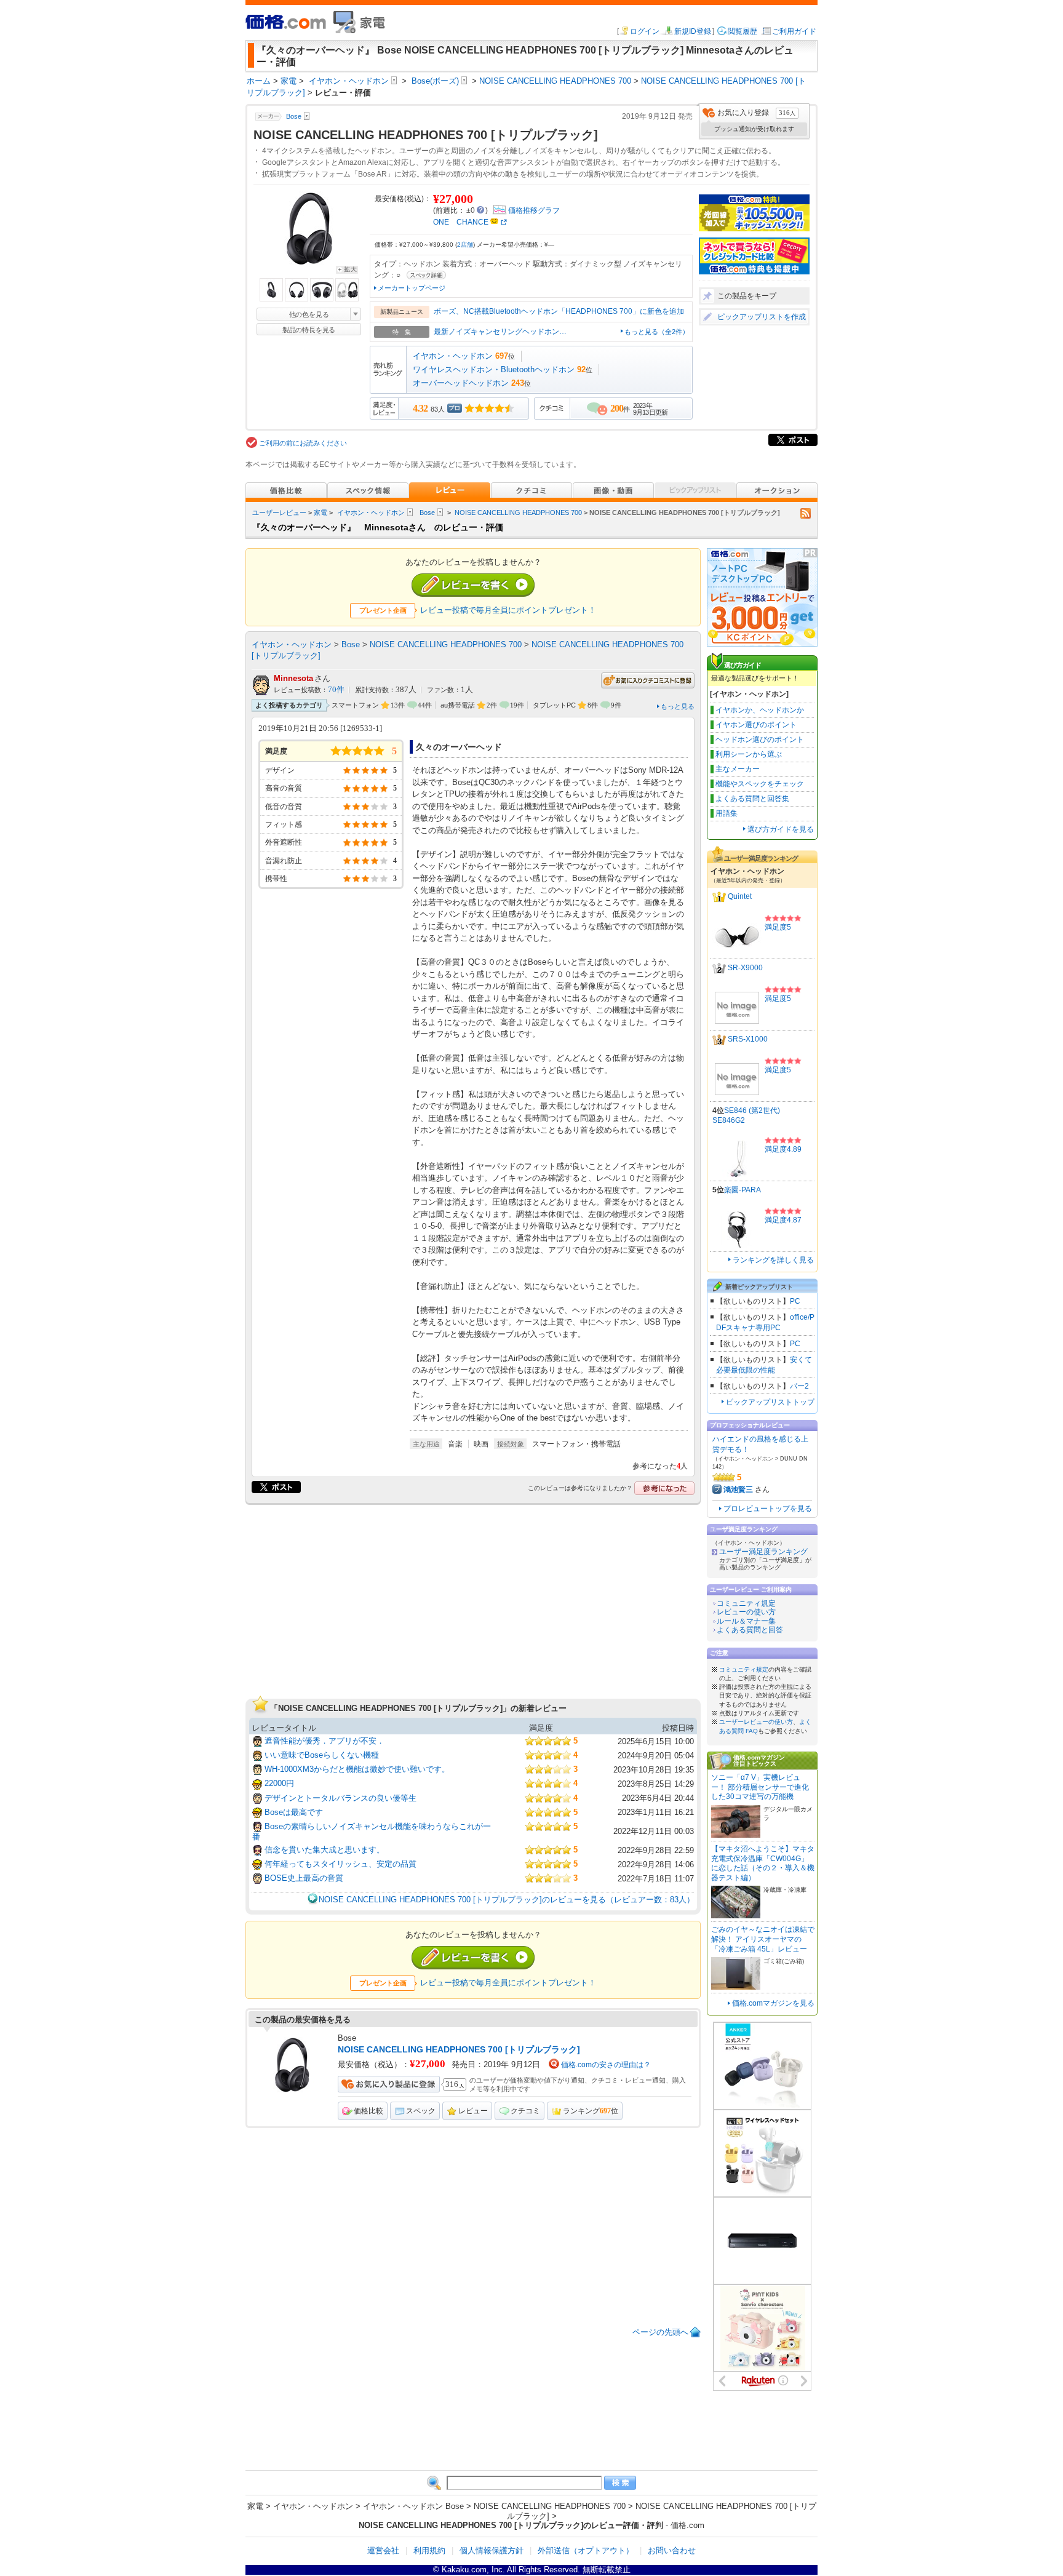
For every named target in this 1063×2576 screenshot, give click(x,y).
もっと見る (678, 706)
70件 (336, 690)
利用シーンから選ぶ (749, 754)
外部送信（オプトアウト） (586, 2550)
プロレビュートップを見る (768, 1509)
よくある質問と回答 (750, 1630)
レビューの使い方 (746, 1612)
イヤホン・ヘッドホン (453, 356)
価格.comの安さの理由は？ (606, 2065)
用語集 (727, 813)
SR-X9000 (745, 968)
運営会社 (383, 2550)
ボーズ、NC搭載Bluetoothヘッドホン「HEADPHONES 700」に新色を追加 (559, 311)
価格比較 (368, 2111)
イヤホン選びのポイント (756, 725)
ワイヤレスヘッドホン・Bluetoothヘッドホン (494, 369)
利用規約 (429, 2550)
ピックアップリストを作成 (762, 317)
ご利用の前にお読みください (303, 443)
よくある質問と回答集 (752, 799)
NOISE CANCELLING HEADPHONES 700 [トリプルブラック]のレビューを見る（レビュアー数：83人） (507, 1900)
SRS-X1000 (748, 1039)
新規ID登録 (693, 31)
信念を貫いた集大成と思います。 (324, 1850)
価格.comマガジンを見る (773, 2003)
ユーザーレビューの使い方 (756, 1722)
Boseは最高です (294, 1812)
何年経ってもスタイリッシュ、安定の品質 (340, 1864)
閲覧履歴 (743, 31)
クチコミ (525, 2111)
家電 (320, 512)
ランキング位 (591, 2111)
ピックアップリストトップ (770, 1402)
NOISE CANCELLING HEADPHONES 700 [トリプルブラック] (459, 2049)
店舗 (465, 245)
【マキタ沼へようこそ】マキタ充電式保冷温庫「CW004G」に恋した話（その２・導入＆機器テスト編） (763, 1863)
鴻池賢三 (738, 1489)
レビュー (473, 2111)
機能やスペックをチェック (760, 784)
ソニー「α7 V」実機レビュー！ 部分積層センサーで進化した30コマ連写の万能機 (760, 1787)
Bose (427, 512)
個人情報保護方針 (492, 2550)
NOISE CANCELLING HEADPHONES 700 (518, 512)
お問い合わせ (672, 2550)
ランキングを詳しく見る (773, 1260)
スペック (421, 2111)
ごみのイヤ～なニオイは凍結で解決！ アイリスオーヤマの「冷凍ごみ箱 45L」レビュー (763, 1939)
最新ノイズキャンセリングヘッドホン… (500, 332)
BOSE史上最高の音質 (304, 1878)
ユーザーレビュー (279, 512)
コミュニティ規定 (746, 1603)
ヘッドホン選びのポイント (760, 740)
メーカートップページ (412, 288)
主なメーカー (738, 769)
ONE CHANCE (461, 222)
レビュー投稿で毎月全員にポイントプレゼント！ (508, 610)
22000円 (279, 1783)
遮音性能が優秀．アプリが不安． (324, 1741)
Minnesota (293, 678)
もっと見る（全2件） (657, 332)
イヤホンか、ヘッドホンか (760, 710)
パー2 (799, 1386)
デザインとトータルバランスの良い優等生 (340, 1798)
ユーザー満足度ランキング (763, 1552)
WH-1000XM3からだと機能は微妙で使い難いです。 (357, 1769)
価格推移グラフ (534, 210)
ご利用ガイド (794, 31)
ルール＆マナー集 (746, 1621)
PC (795, 1301)
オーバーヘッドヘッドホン (461, 383)
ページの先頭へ (660, 2332)
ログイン (645, 31)
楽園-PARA (743, 1190)
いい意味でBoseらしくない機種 (322, 1755)
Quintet (740, 896)
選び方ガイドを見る (781, 829)
